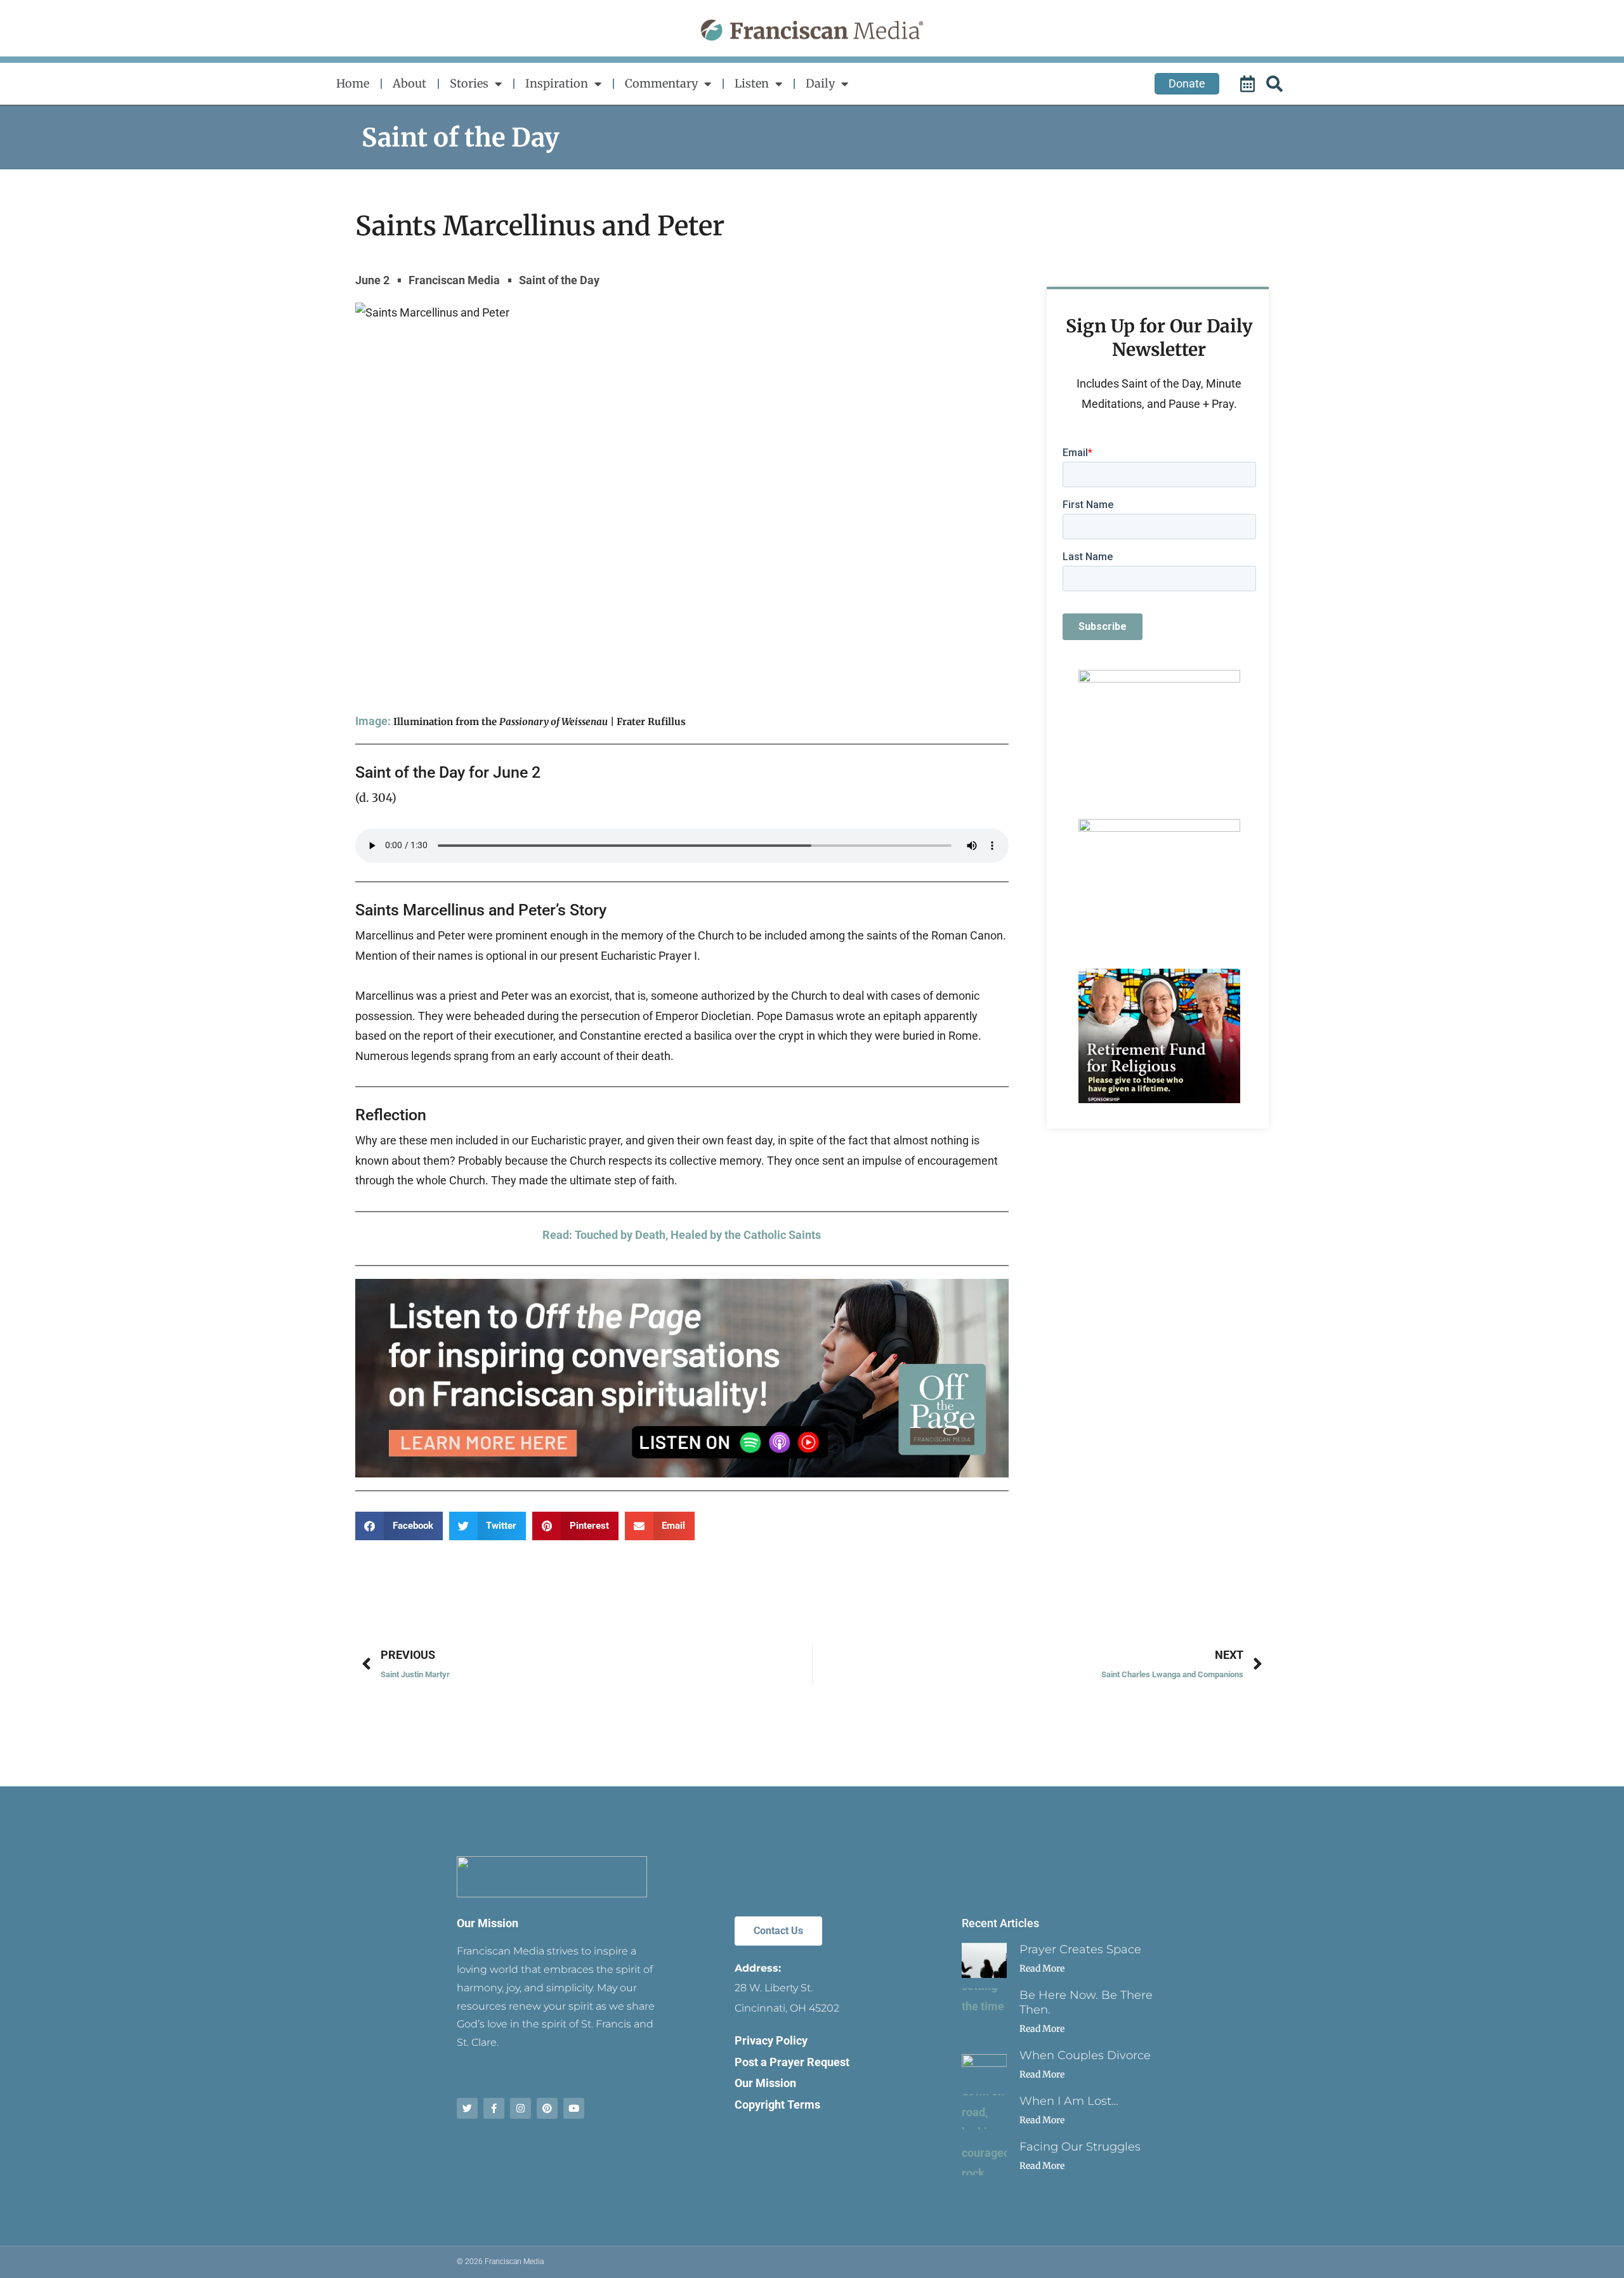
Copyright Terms (777, 2105)
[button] (399, 1526)
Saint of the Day (461, 138)
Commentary (661, 83)
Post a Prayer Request (792, 2062)
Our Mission (488, 1923)
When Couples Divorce (1085, 2055)
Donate (1187, 83)
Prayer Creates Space (1080, 1949)
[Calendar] (1249, 84)
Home (353, 83)
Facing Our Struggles (1080, 2147)
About (409, 83)
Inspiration (557, 83)
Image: (373, 721)
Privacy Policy (771, 2040)
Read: (559, 1235)
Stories (469, 83)
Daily (820, 83)
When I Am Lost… (1069, 2101)
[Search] (1276, 84)
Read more (1042, 1968)
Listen (752, 83)
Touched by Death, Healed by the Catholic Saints (698, 1235)
